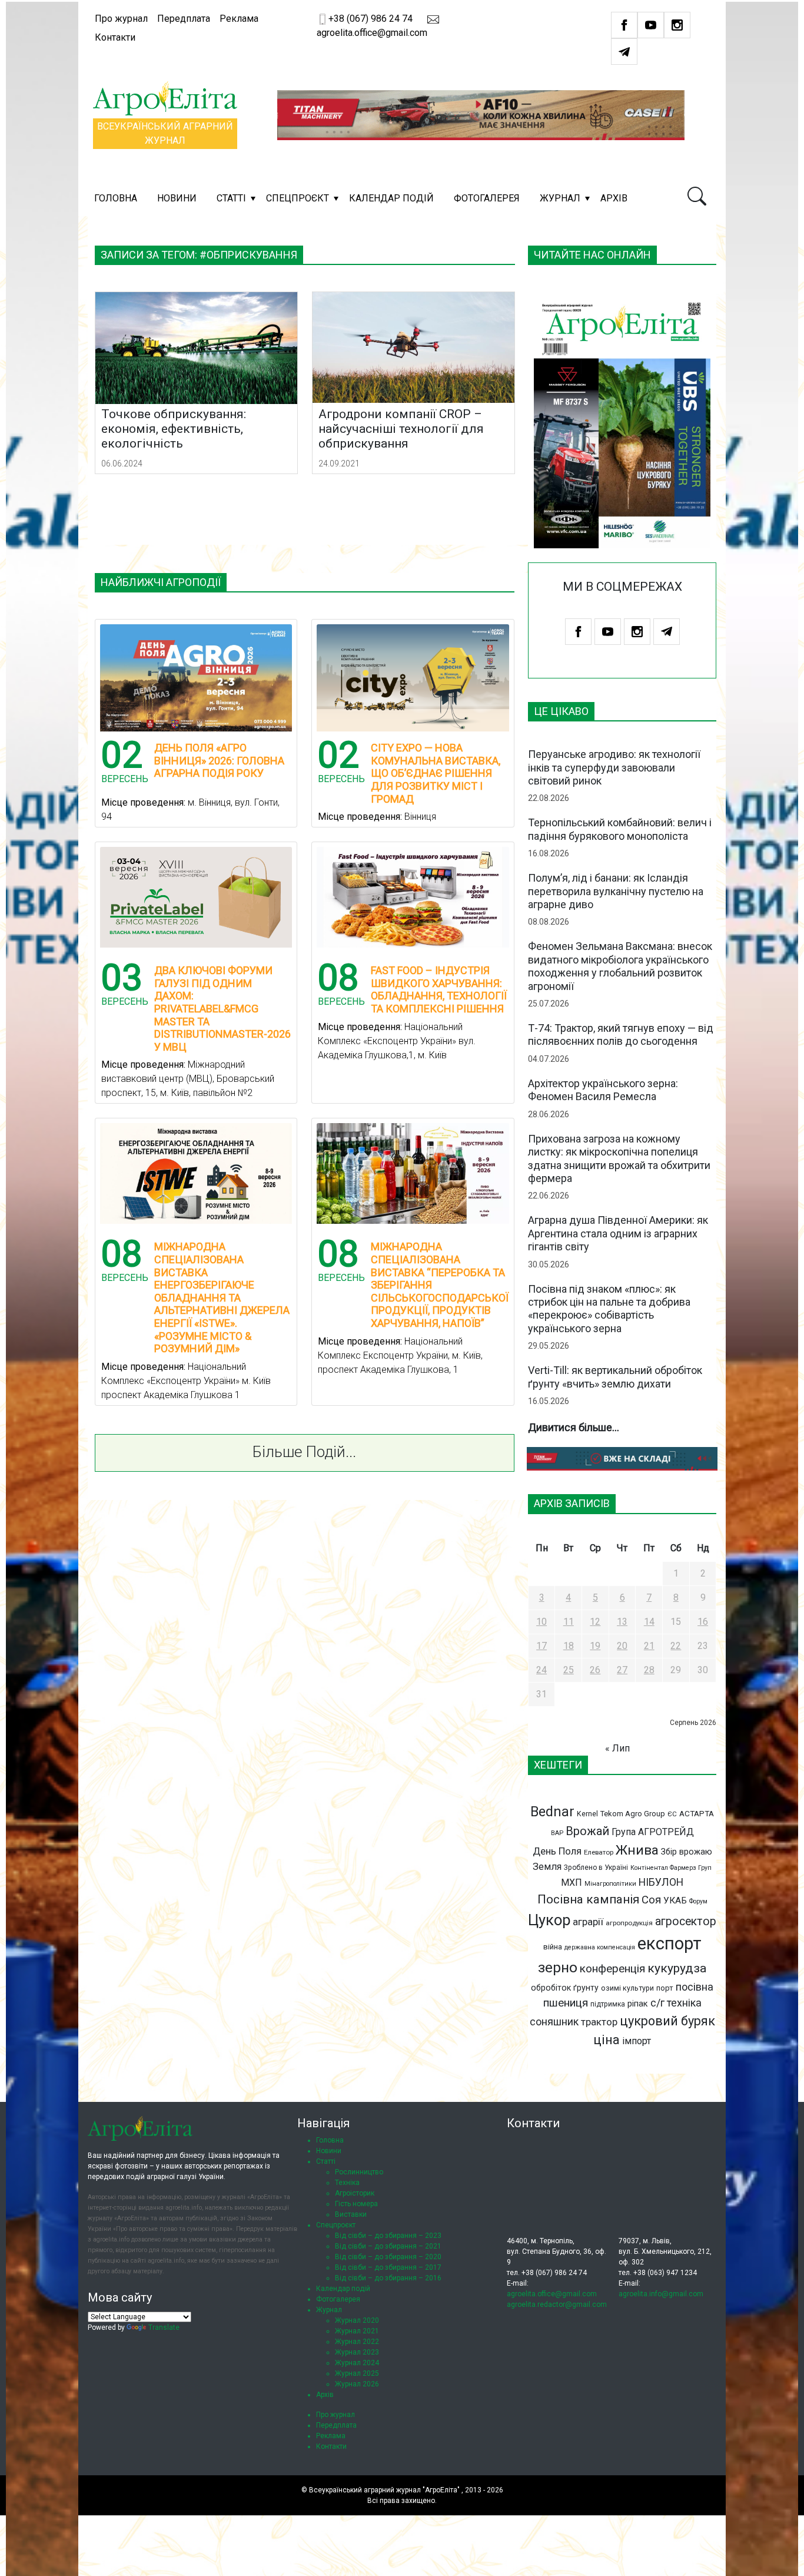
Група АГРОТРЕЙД (653, 1832)
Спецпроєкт (298, 198)
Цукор (549, 1920)
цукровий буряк (667, 2021)
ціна (607, 2040)
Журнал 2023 (357, 2352)
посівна (695, 1987)
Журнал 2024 (357, 2363)
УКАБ (675, 1900)
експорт (670, 1943)
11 (569, 1622)
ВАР (557, 1833)
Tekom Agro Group (633, 1814)
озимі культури (627, 1988)
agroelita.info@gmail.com (661, 2294)
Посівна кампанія (588, 1899)
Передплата (184, 19)
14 (649, 1622)
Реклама (239, 19)
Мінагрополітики (610, 1884)
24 (541, 1670)
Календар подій (391, 198)
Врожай (587, 1831)
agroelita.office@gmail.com (552, 2294)
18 (569, 1646)
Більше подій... (304, 1452)
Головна (116, 198)
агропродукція (629, 1923)
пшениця (566, 2003)
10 (541, 1622)
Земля (547, 1867)
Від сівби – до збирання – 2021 (388, 2246)
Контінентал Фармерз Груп (671, 1868)
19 (595, 1646)
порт (665, 1988)
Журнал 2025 (357, 2373)
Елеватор (599, 1852)
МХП (572, 1883)
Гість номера (356, 2204)
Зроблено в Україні (596, 1868)
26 (595, 1670)
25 (569, 1670)
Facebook (624, 25)
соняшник (554, 2022)
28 (649, 1670)
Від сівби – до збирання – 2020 (388, 2257)
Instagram (677, 25)
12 (595, 1622)
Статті (231, 198)
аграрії (588, 1922)
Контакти (115, 37)
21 (649, 1646)
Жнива (637, 1850)
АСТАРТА (697, 1813)
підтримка (608, 2004)
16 (703, 1622)
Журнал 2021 (357, 2331)
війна (553, 1947)
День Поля (557, 1851)
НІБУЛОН (661, 1882)
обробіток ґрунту (565, 1988)
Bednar (552, 1812)
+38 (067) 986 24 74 (371, 19)
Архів (614, 198)
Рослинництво (359, 2172)
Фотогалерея (487, 198)
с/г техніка (676, 2003)
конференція (612, 1969)
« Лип (617, 1748)
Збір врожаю (687, 1852)
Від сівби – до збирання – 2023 (388, 2236)
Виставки (351, 2214)
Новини (177, 198)
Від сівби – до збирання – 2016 (388, 2278)
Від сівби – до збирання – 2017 (388, 2267)
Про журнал (121, 19)
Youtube (651, 25)
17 (541, 1646)
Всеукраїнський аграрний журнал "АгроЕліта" (384, 2490)
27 (622, 1670)
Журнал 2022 (357, 2342)
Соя (651, 1900)
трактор (599, 2022)
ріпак (638, 2004)
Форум (698, 1901)
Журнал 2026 (357, 2384)
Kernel (587, 1814)
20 (622, 1646)
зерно (558, 1967)
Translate (164, 2327)
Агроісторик (355, 2193)
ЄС (672, 1814)
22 (676, 1646)
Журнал (560, 198)
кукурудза (677, 1968)
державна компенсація (600, 1947)
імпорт (637, 2041)
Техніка (347, 2183)
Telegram (624, 52)
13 (622, 1622)
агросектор (686, 1921)
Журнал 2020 (357, 2320)
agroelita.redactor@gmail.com (557, 2305)
